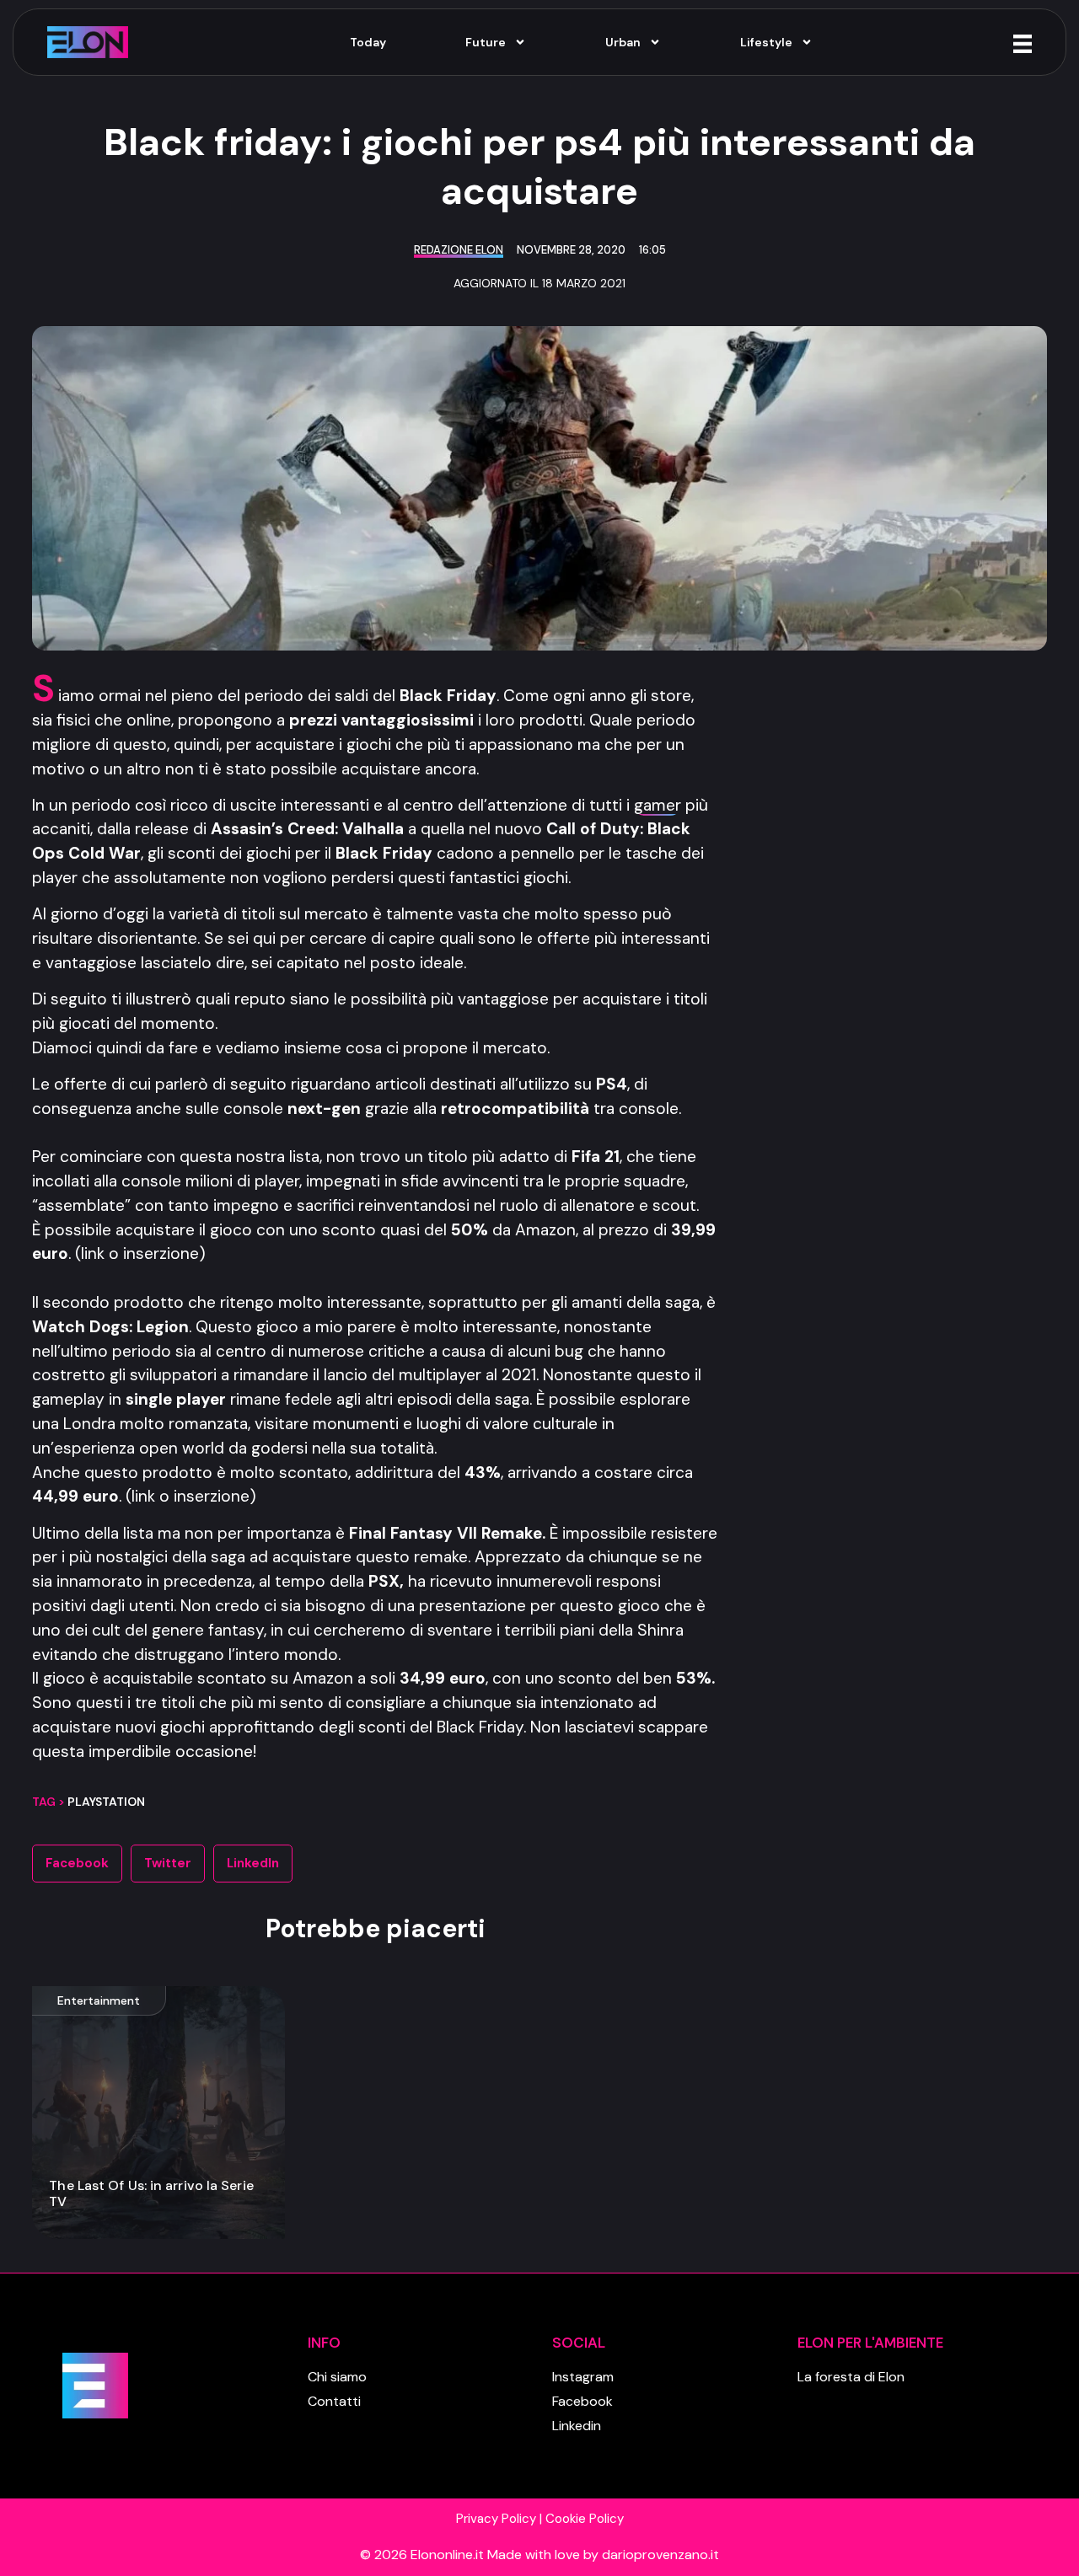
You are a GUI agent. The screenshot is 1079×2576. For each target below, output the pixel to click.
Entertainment (99, 2000)
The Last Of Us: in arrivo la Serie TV (151, 2193)
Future (486, 42)
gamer (658, 805)
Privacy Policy (496, 2519)
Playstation (106, 1802)
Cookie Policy (585, 2519)
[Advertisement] (899, 929)
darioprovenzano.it (660, 2555)
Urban (623, 42)
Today (368, 42)
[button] (77, 1864)
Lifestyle (766, 42)
